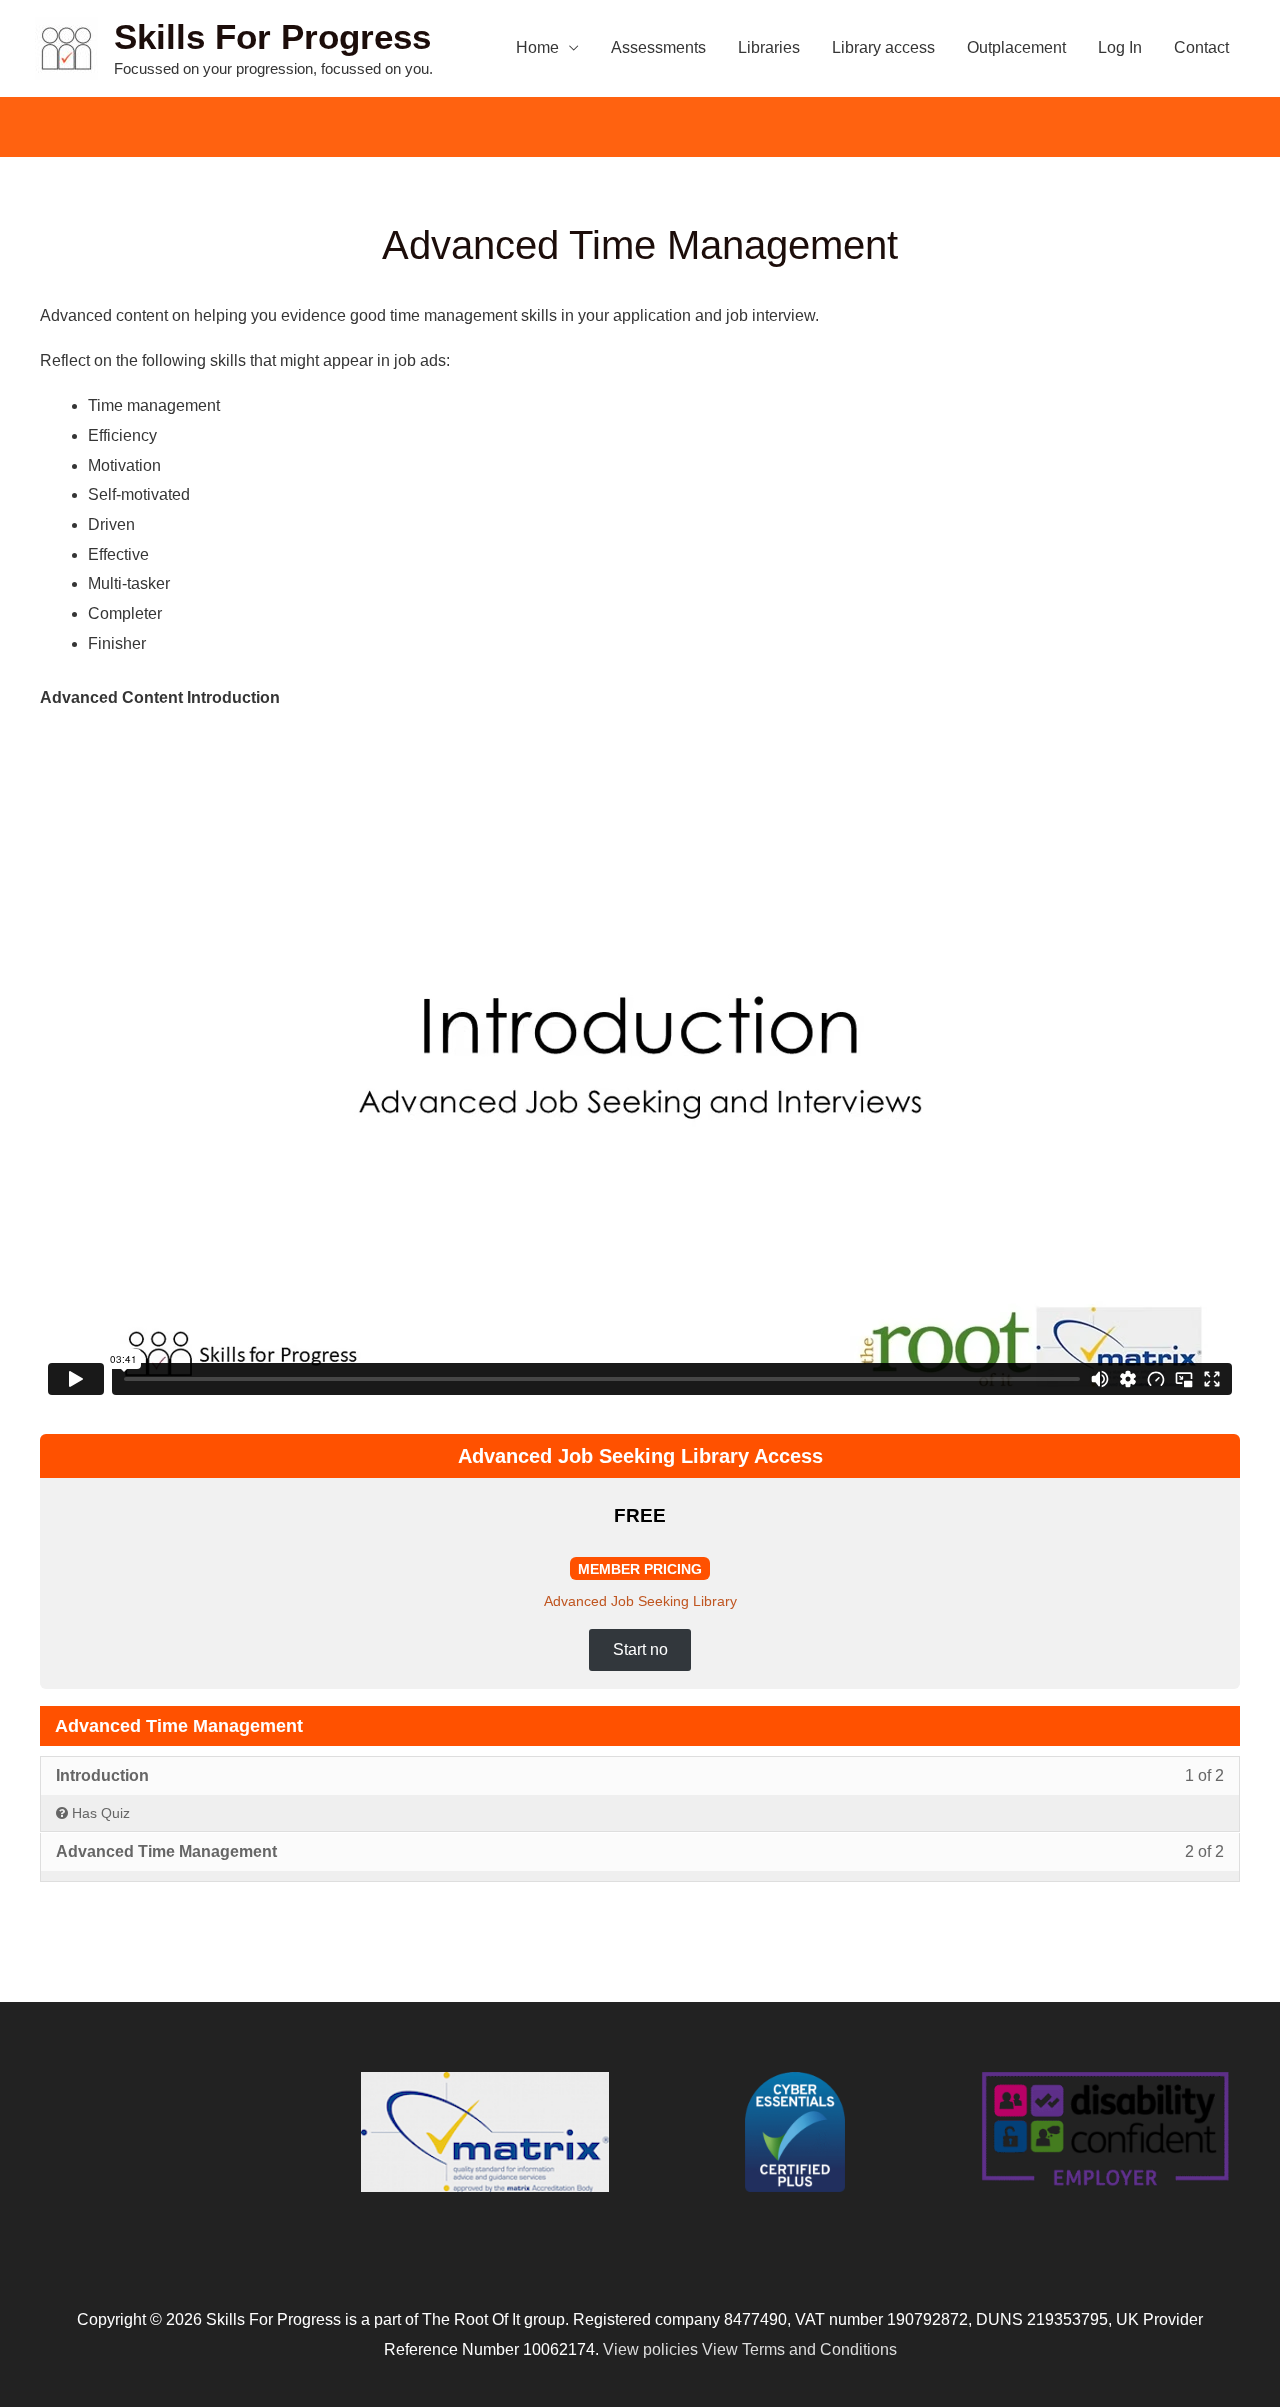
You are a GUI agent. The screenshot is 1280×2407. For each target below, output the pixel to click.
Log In (1120, 47)
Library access (883, 47)
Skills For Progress (272, 36)
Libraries (769, 47)
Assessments (658, 47)
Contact (1201, 47)
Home (537, 47)
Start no (640, 1649)
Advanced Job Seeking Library (640, 1601)
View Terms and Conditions (799, 2349)
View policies (650, 2349)
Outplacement (1016, 47)
